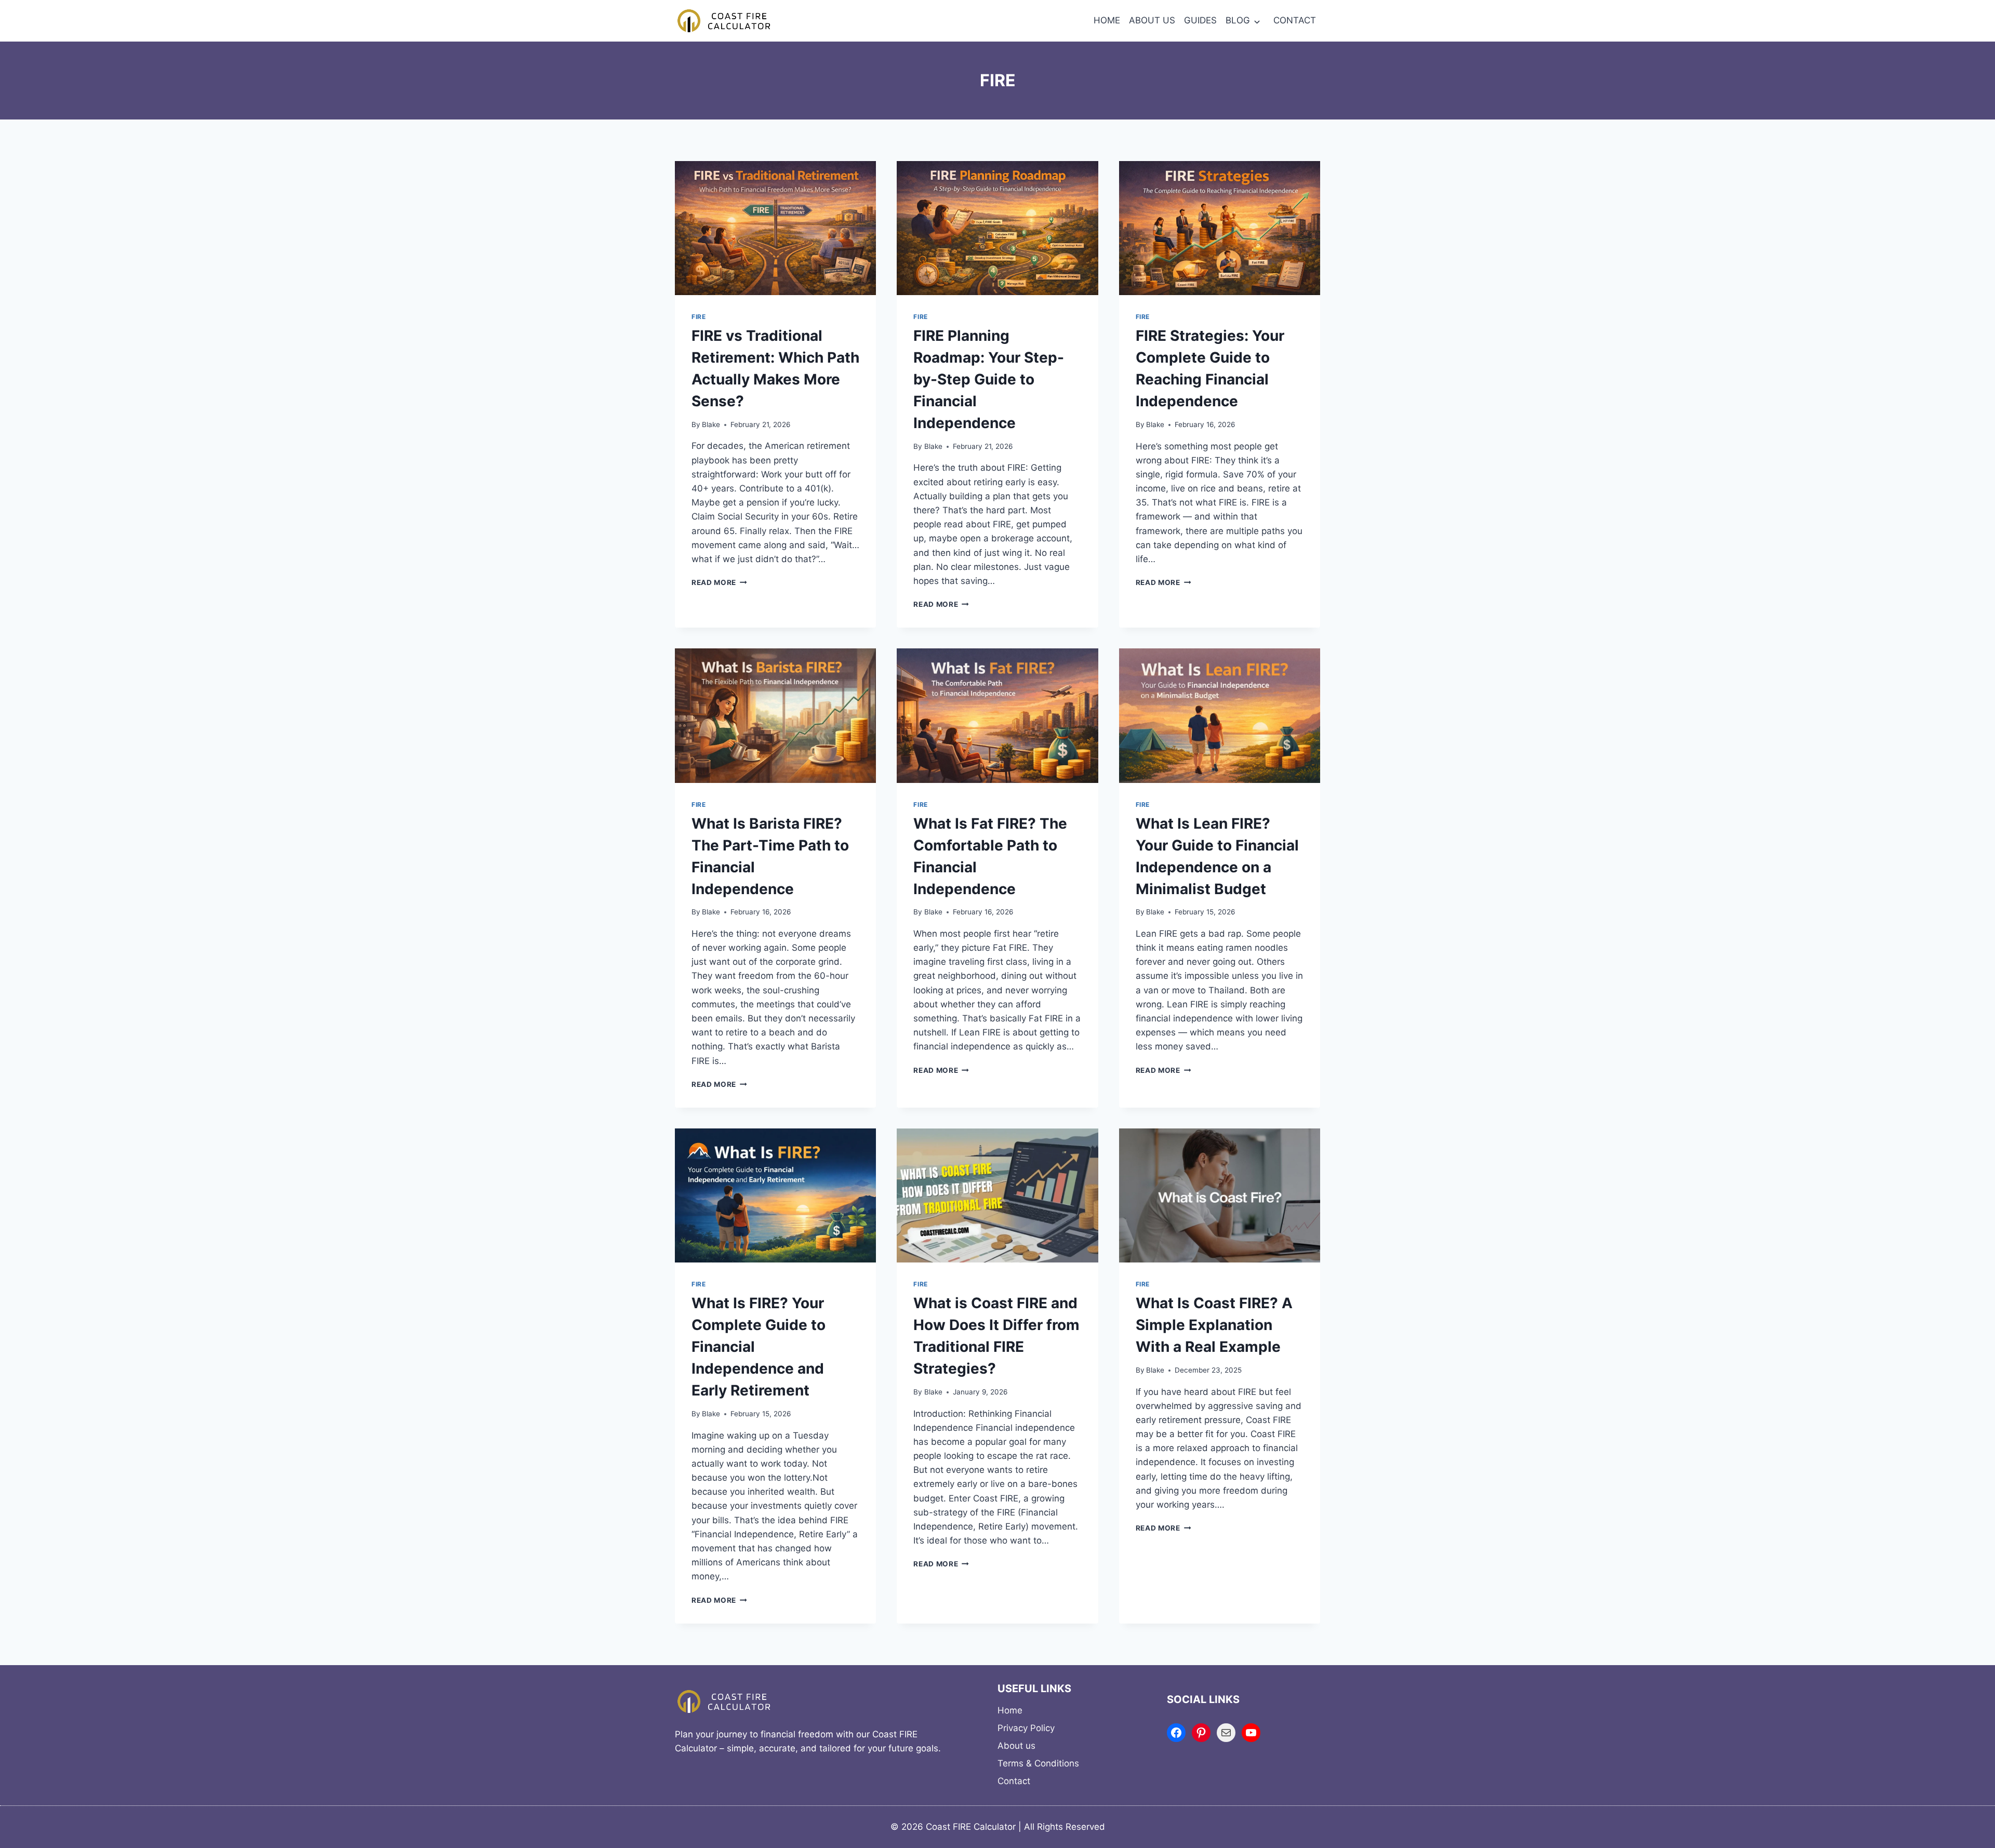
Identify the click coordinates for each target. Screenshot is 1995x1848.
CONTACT (1295, 20)
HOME (1107, 20)
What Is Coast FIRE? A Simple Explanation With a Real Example (1214, 1325)
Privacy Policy (1026, 1728)
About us (1016, 1746)
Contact (1014, 1781)
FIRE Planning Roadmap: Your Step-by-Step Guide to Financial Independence (989, 379)
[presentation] (775, 228)
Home (1010, 1710)
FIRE (699, 317)
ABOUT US (1152, 20)
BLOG (1238, 20)
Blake (711, 424)
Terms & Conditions (1038, 1763)
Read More (719, 582)
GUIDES (1200, 20)
